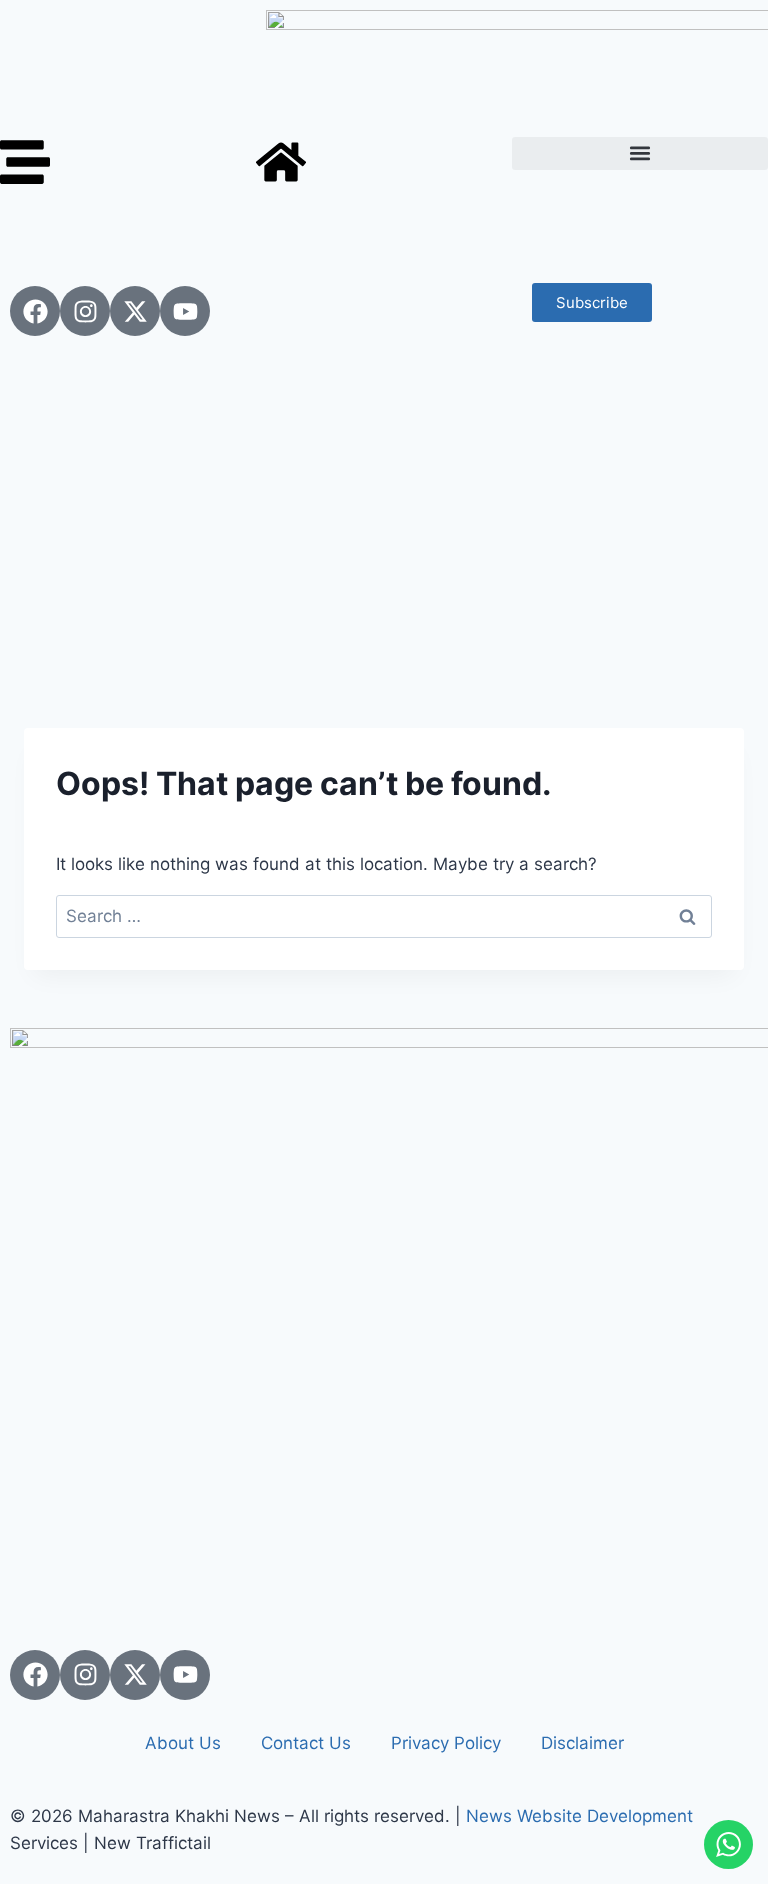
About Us (183, 1743)
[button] (640, 153)
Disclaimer (582, 1743)
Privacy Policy (446, 1743)
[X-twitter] (135, 311)
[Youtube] (185, 311)
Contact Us (306, 1743)
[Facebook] (35, 311)
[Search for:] (384, 916)
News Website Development (579, 1816)
